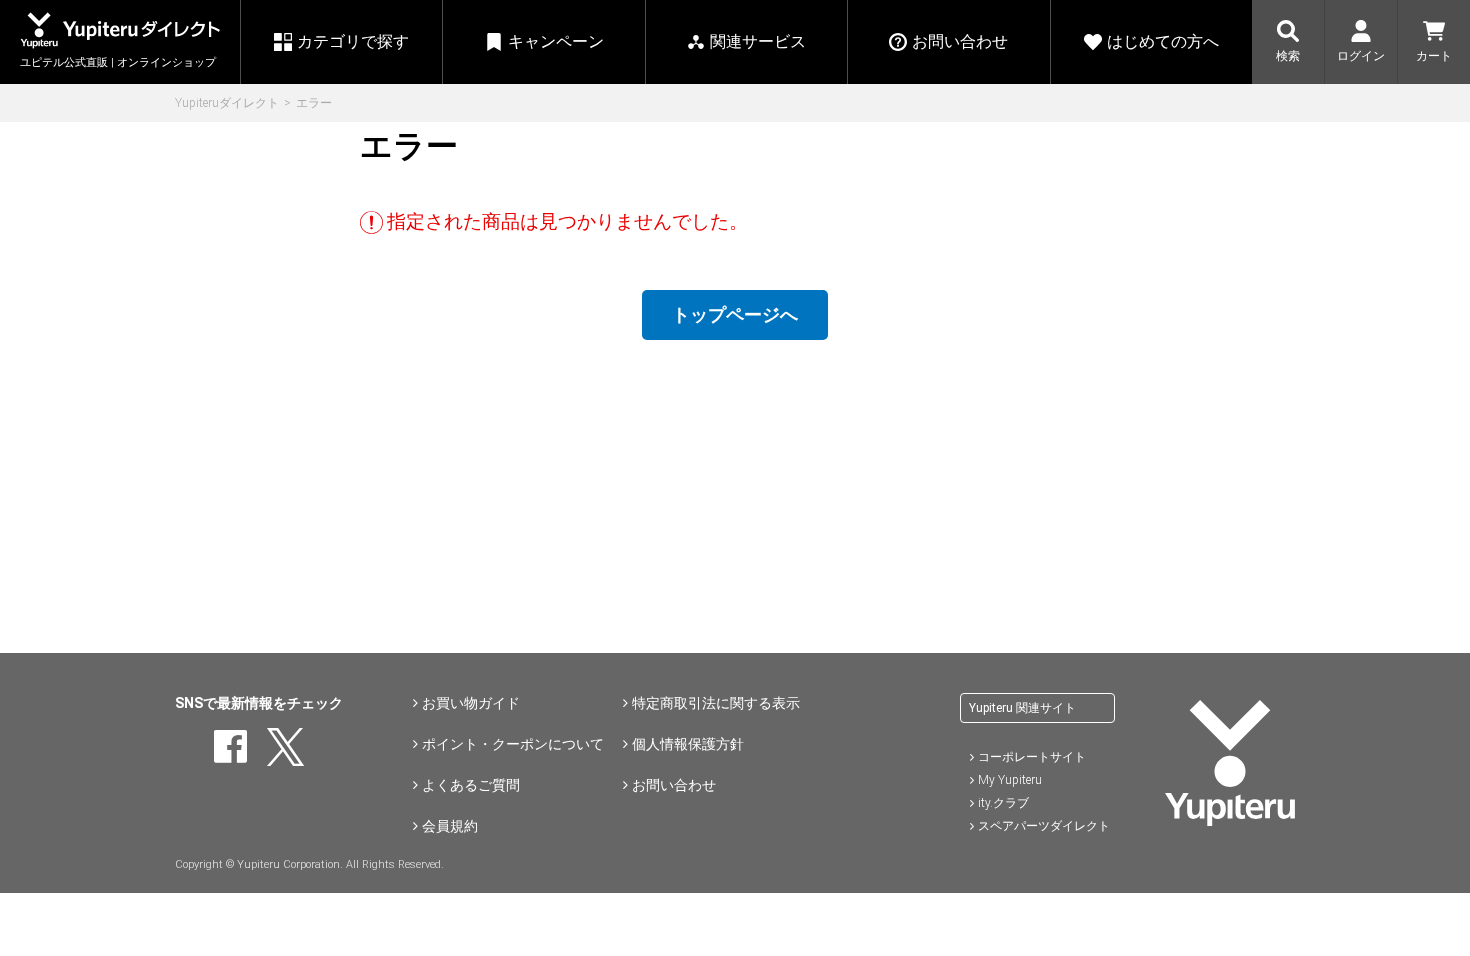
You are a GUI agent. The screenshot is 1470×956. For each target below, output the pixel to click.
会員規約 (450, 826)
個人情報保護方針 (688, 744)
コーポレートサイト (1032, 757)
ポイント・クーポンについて (513, 744)
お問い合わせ (674, 785)
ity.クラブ (1003, 803)
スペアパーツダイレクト (1044, 826)
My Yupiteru (1010, 780)
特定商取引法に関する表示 (716, 703)
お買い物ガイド (471, 703)
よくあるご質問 (471, 785)
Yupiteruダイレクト (227, 103)
